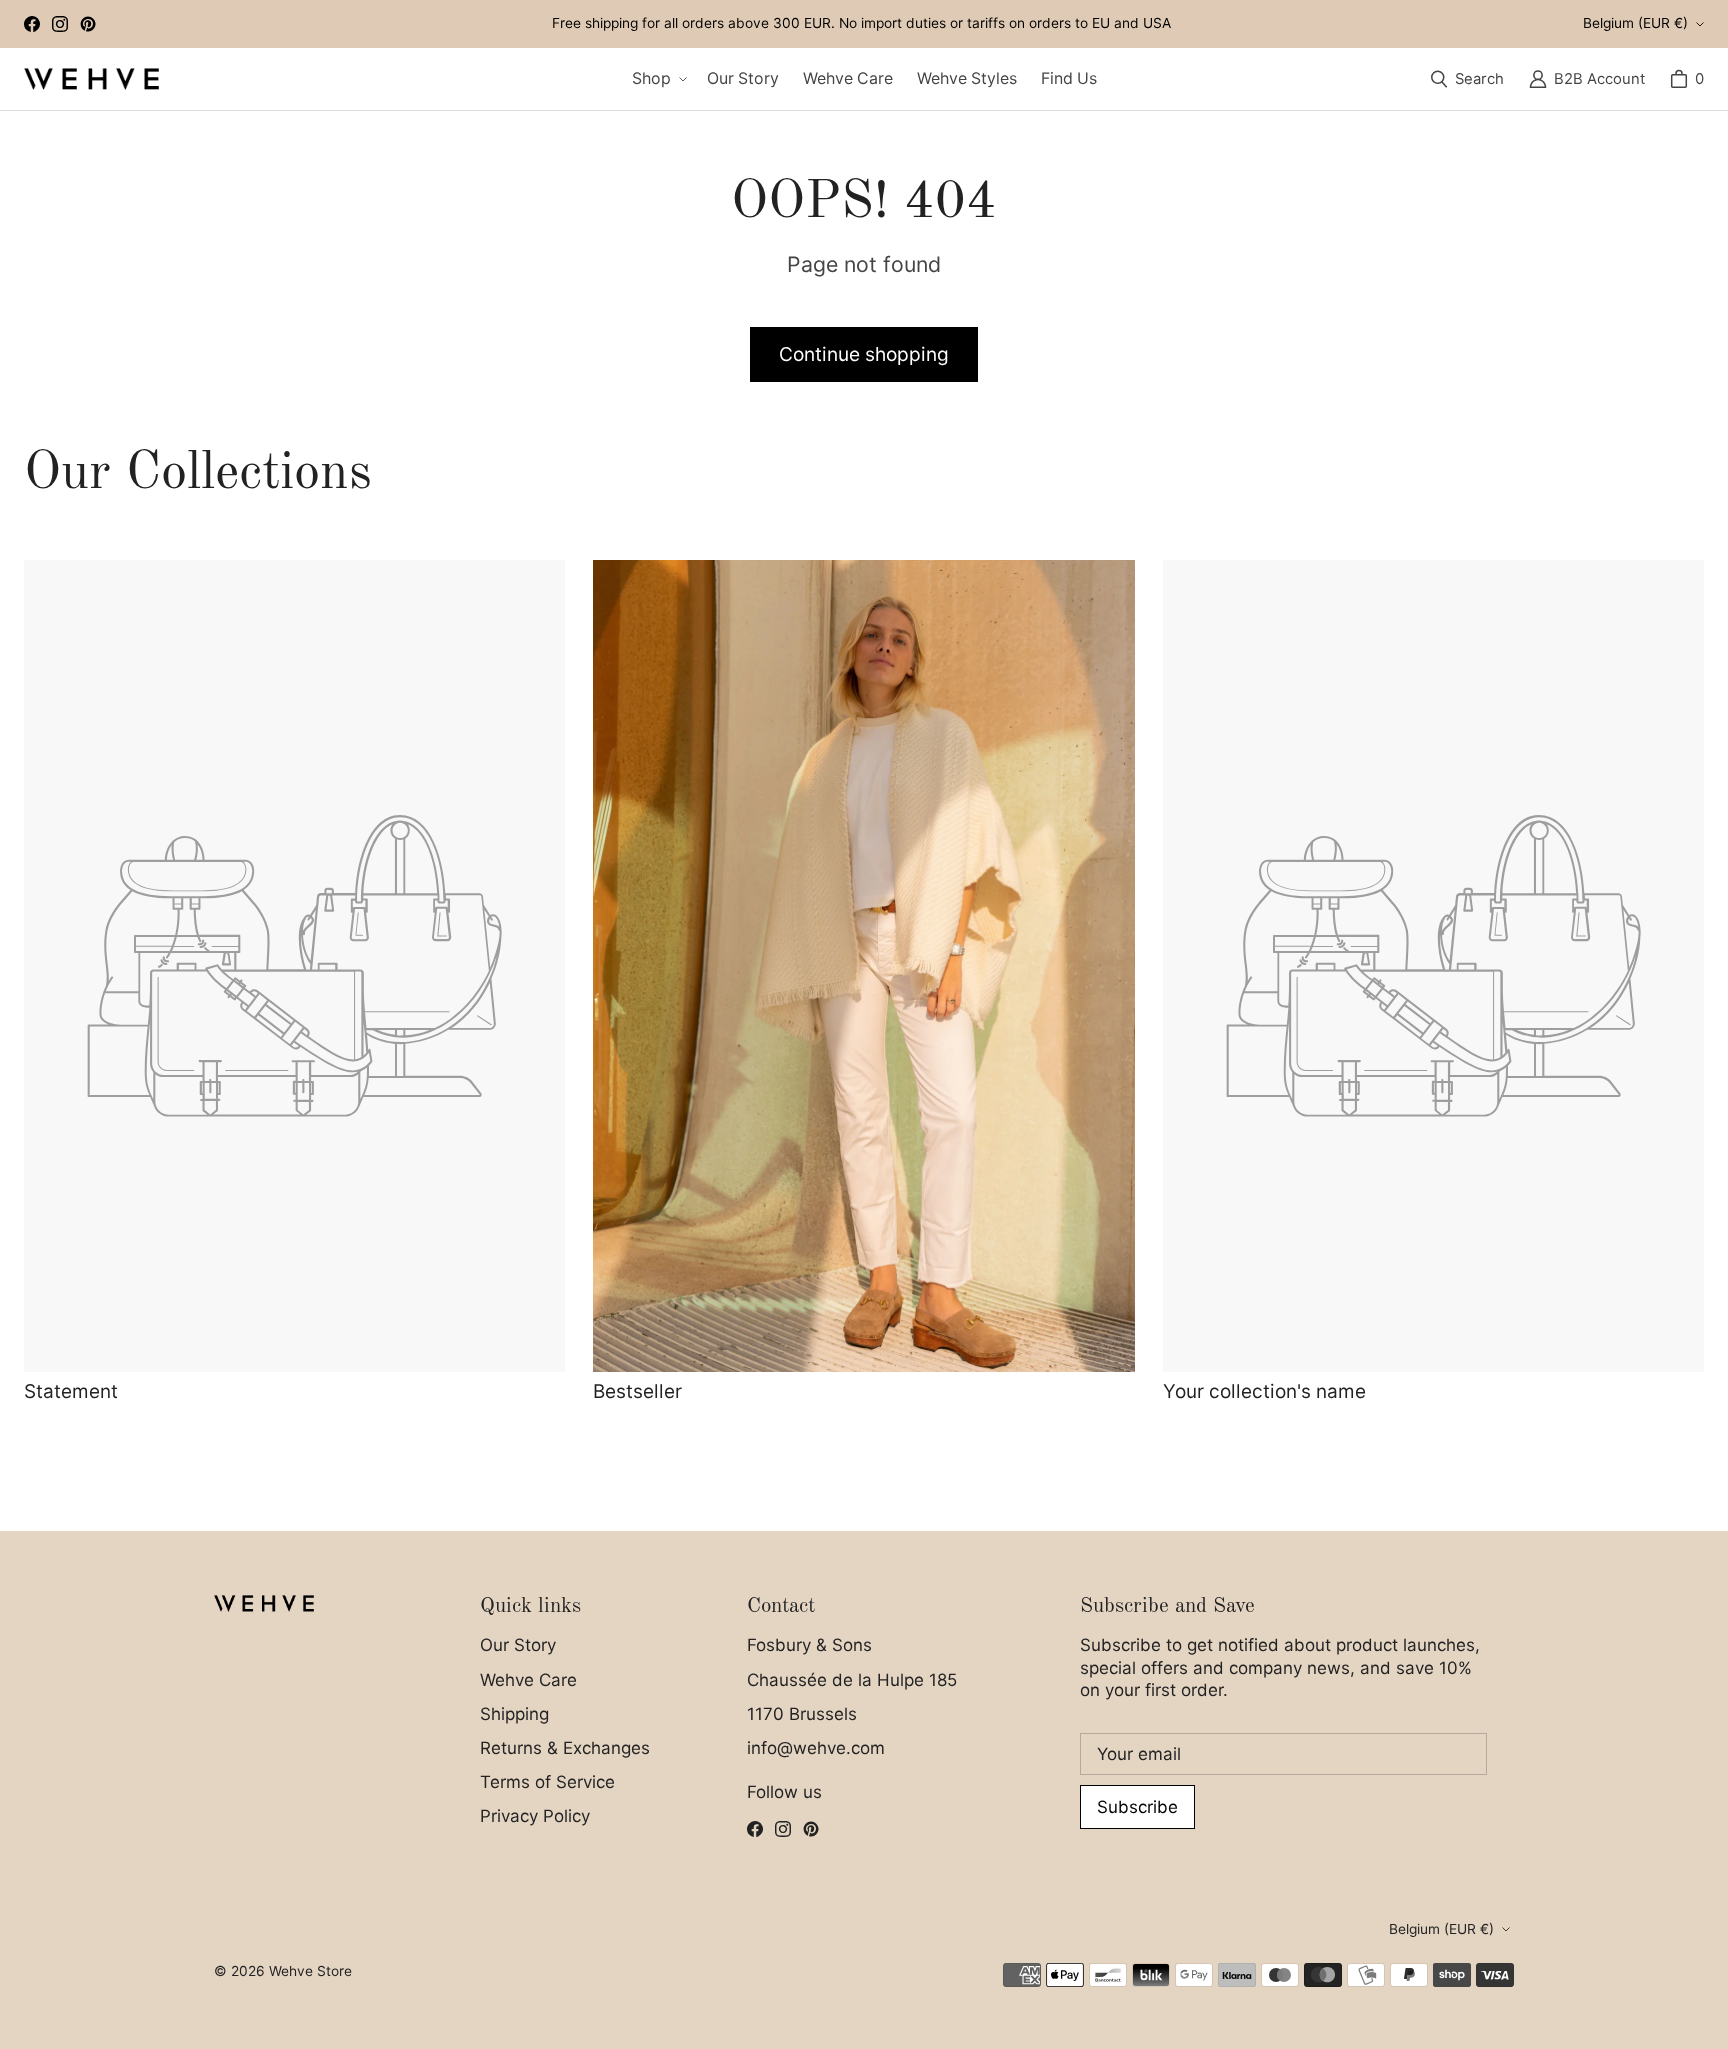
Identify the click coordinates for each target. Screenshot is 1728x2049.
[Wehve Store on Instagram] (60, 24)
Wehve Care (528, 1680)
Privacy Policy (535, 1816)
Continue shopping (864, 354)
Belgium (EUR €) (1635, 23)
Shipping (514, 1714)
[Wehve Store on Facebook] (32, 24)
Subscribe (1137, 1807)
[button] (657, 79)
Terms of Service (547, 1782)
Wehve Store (310, 1971)
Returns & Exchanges (565, 1748)
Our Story (518, 1645)
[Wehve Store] (91, 79)
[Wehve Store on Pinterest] (88, 24)
